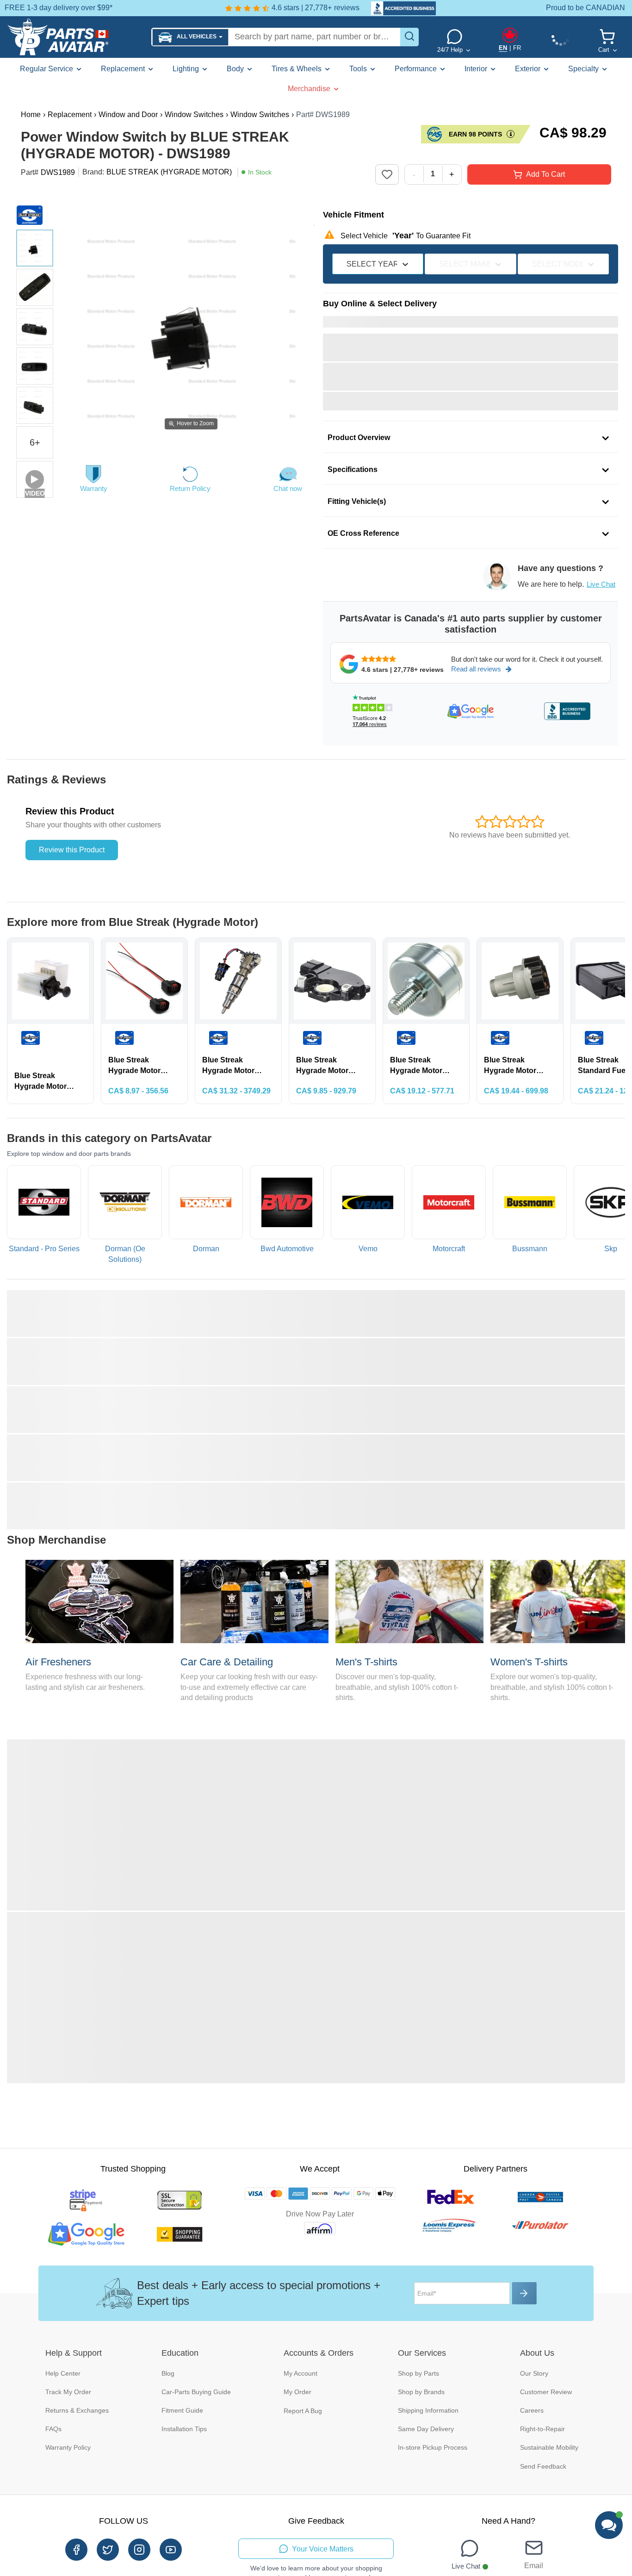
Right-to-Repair (542, 2429)
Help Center (63, 2373)
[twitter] (108, 2550)
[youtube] (171, 2550)
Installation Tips (184, 2429)
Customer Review (546, 2392)
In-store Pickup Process (433, 2447)
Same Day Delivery (426, 2429)
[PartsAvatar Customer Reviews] (399, 8)
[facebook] (76, 2550)
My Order (297, 2392)
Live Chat (601, 584)
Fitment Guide (182, 2410)
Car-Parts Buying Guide (196, 2392)
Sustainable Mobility (549, 2447)
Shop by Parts (418, 2373)
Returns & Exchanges (77, 2410)
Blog (168, 2373)
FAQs (53, 2429)
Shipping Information (428, 2410)
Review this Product (72, 850)
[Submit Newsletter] (524, 2293)
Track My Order (68, 2392)
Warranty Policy (68, 2447)
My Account (301, 2373)
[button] (190, 37)
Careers (532, 2410)
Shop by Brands (421, 2392)
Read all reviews (476, 669)
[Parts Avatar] (76, 37)
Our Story (534, 2373)
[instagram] (139, 2550)
